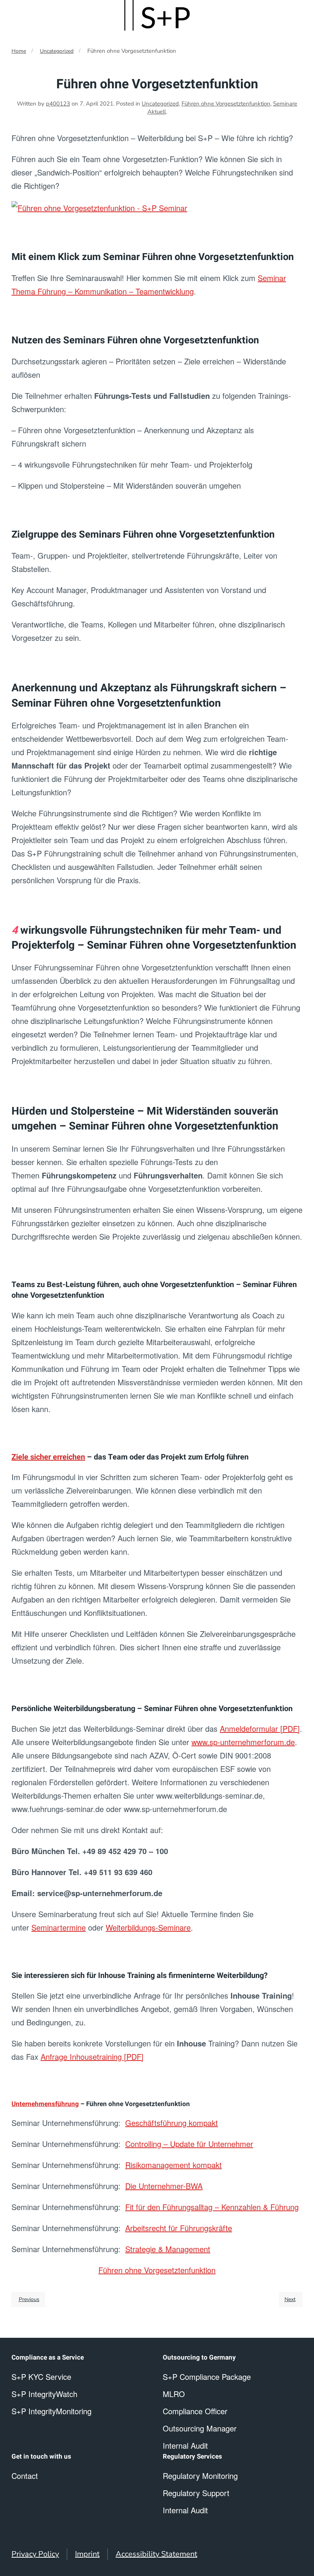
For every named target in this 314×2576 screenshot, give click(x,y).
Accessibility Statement (156, 2554)
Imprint (87, 2554)
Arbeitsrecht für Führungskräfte (179, 2228)
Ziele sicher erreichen (48, 1457)
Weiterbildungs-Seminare (148, 1927)
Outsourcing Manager (200, 2428)
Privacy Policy (35, 2554)
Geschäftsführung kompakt (172, 2123)
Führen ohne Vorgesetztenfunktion (226, 104)
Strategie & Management (168, 2249)
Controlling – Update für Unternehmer (189, 2144)
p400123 (58, 104)
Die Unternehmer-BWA (164, 2186)
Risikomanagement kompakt (173, 2165)
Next (290, 2299)
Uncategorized (57, 51)
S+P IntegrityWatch (44, 2394)
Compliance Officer (195, 2411)
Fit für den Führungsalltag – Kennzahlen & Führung (212, 2207)
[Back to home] (157, 15)
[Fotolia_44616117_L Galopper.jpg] (99, 207)
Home (19, 51)
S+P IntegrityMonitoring (52, 2411)
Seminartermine (59, 1927)
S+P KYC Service (41, 2377)
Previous (29, 2299)
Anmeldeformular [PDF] (260, 1728)
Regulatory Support (196, 2493)
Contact (25, 2476)
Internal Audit (185, 2510)
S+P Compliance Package (207, 2377)
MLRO (174, 2394)
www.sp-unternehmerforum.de (243, 1742)
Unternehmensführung (45, 2104)
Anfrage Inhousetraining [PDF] (92, 2057)
